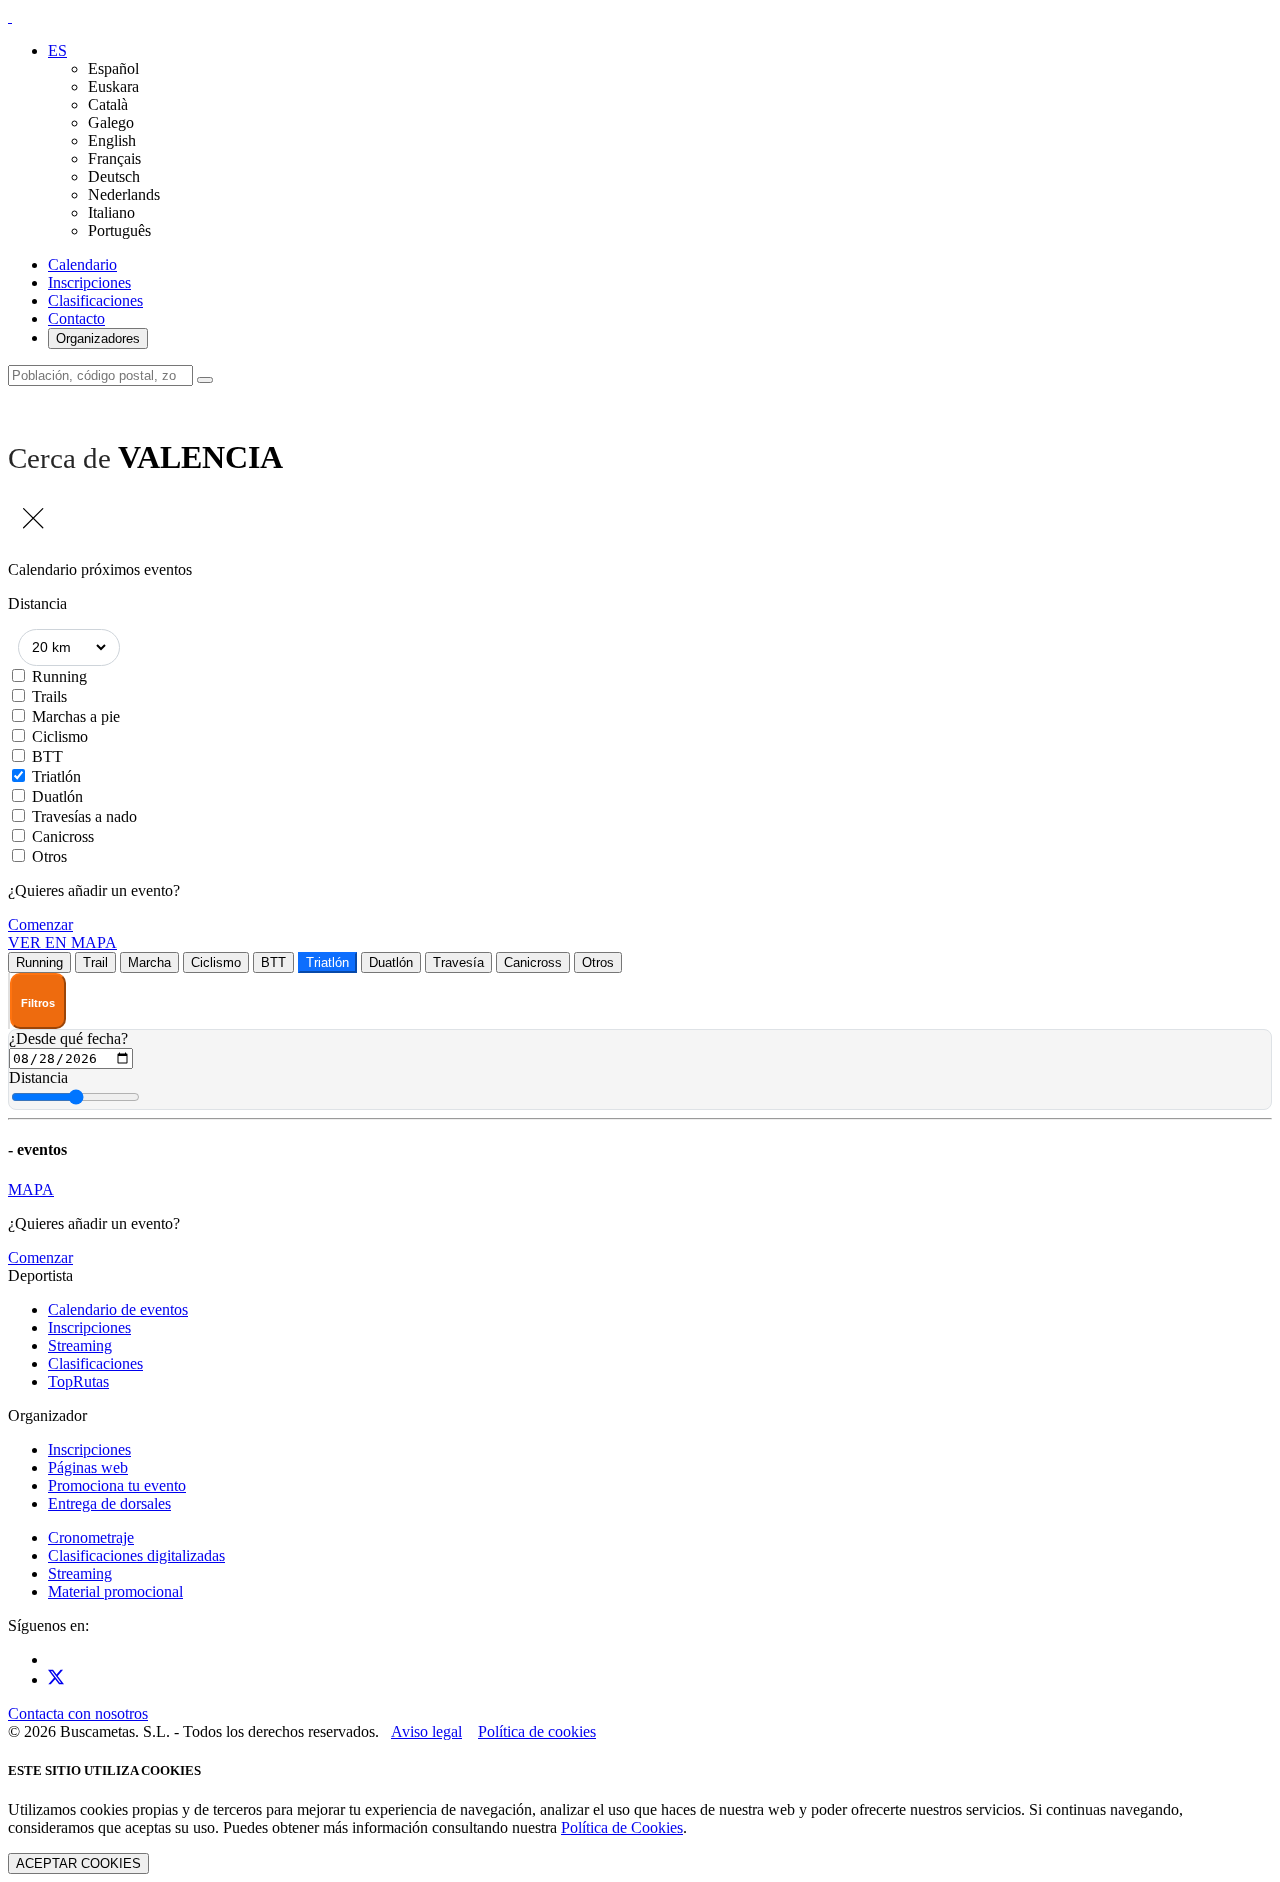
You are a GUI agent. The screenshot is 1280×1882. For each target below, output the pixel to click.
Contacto (76, 318)
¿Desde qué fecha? (68, 1038)
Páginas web (88, 1467)
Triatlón (56, 776)
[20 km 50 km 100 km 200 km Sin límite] (69, 647)
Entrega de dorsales (109, 1503)
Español (113, 68)
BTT (47, 756)
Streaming (80, 1345)
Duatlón (57, 796)
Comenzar (40, 924)
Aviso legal (426, 1731)
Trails (49, 696)
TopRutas (78, 1381)
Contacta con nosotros (78, 1713)
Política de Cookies (622, 1827)
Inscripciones (89, 282)
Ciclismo (60, 736)
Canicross (63, 836)
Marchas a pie (76, 716)
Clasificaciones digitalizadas (136, 1555)
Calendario (82, 264)
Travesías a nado (84, 816)
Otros (49, 856)
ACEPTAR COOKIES (78, 1863)
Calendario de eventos (118, 1309)
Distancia (38, 1077)
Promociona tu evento (117, 1485)
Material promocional (115, 1591)
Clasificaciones (95, 300)
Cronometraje (91, 1537)
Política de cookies (537, 1731)
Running (59, 676)
